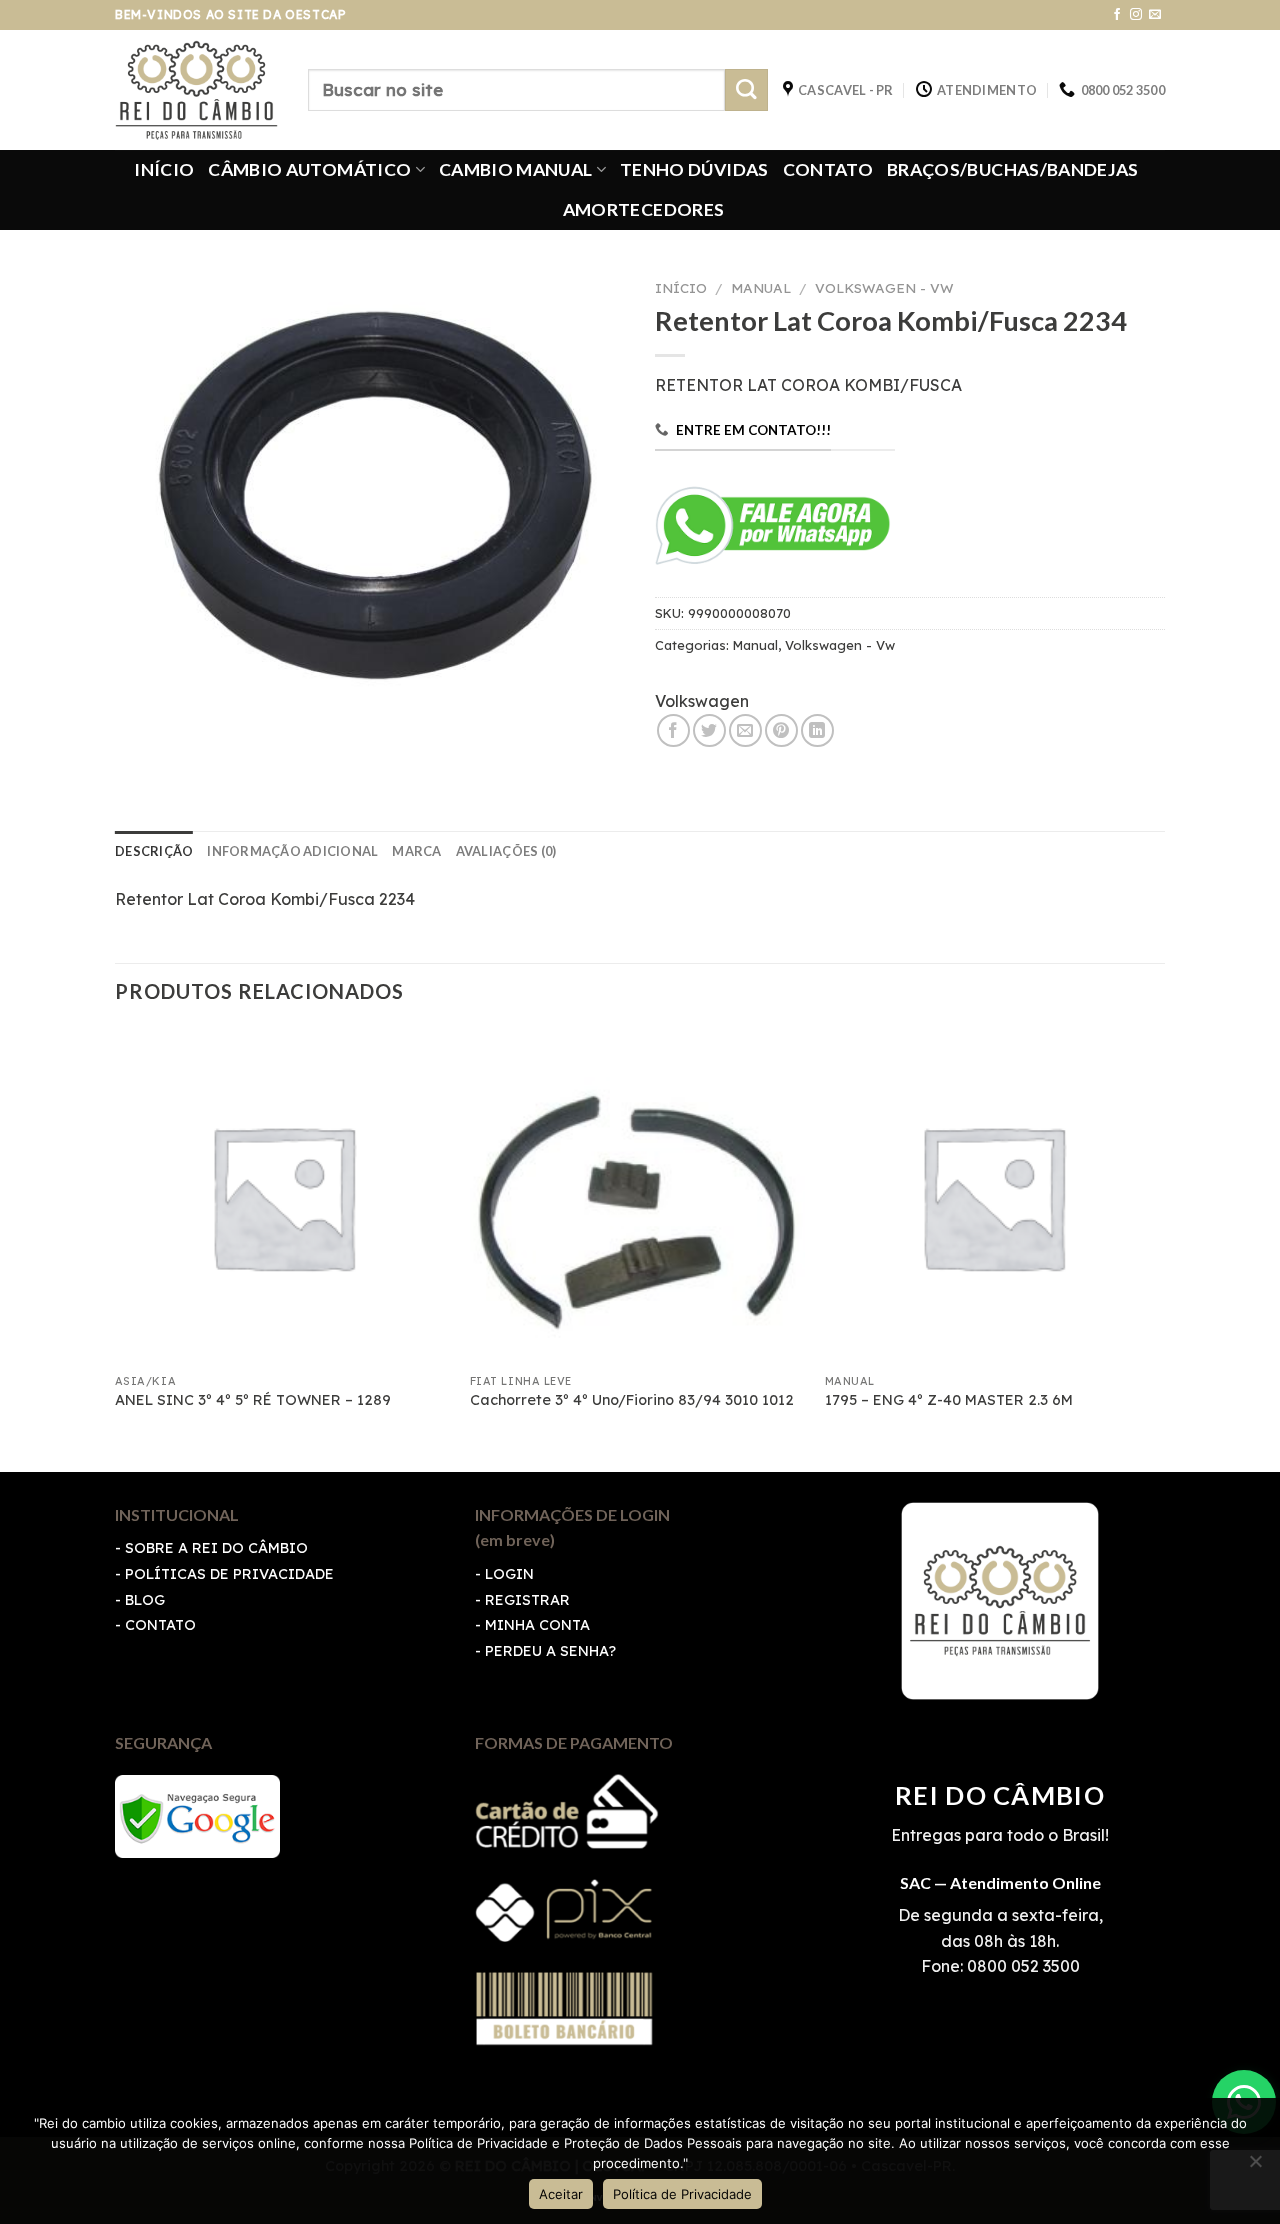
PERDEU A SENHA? (550, 1651)
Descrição (154, 851)
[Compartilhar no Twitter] (709, 730)
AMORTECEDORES (644, 209)
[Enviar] (746, 90)
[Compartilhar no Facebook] (673, 730)
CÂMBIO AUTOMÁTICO (309, 169)
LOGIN (509, 1574)
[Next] (1159, 1247)
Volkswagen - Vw (884, 287)
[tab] (154, 851)
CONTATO (828, 169)
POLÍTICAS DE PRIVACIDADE (229, 1574)
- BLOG (140, 1600)
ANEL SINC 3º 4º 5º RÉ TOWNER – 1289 (253, 1400)
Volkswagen (702, 701)
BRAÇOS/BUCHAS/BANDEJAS (1013, 169)
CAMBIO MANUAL (516, 169)
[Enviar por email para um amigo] (745, 730)
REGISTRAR (527, 1600)
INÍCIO (164, 169)
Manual (761, 287)
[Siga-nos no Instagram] (1136, 15)
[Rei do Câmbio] (196, 90)
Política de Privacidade (682, 2194)
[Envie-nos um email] (1155, 15)
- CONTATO (155, 1625)
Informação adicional (292, 851)
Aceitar (561, 2194)
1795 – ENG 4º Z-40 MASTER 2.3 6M (949, 1400)
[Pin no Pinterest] (781, 730)
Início (681, 287)
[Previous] (116, 1247)
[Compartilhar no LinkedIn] (817, 730)
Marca (416, 851)
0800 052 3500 (1021, 1966)
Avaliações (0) (506, 851)
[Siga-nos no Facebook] (1117, 15)
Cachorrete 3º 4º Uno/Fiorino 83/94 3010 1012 (632, 1400)
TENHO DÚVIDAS (694, 169)
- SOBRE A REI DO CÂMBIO (211, 1548)
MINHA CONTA (537, 1625)
